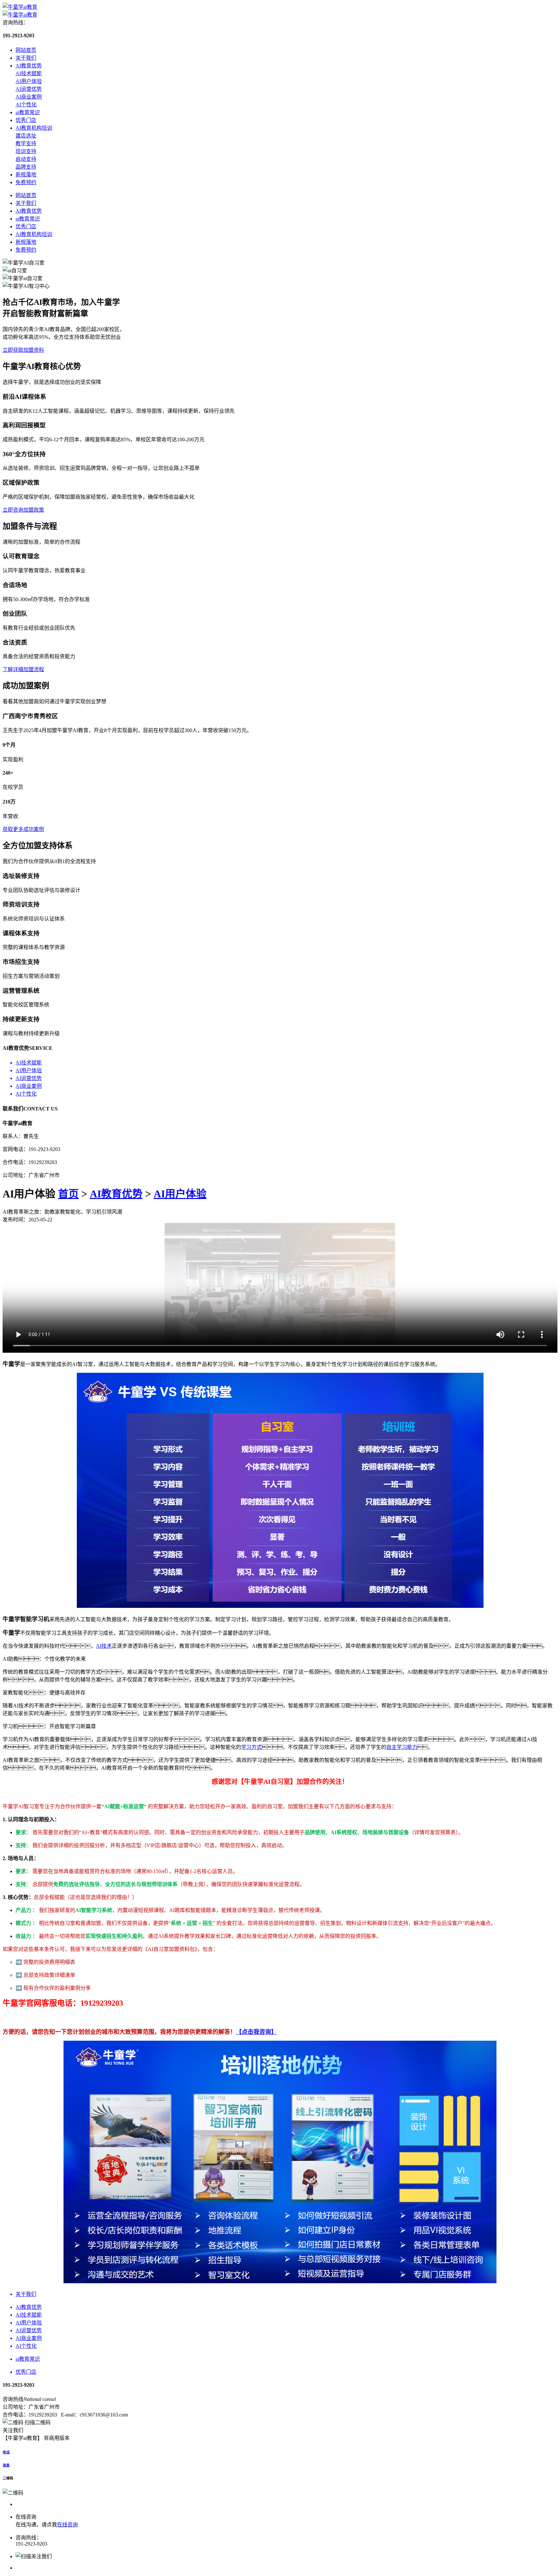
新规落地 (26, 175)
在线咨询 (67, 2525)
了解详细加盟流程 (23, 669)
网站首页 (26, 50)
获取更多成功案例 (23, 829)
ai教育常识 (28, 112)
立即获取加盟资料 (23, 350)
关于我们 (26, 58)
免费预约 (26, 182)
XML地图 (83, 2438)
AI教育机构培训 (34, 128)
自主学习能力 (402, 1747)
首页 (68, 1194)
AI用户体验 (180, 1194)
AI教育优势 (29, 66)
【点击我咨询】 (256, 2032)
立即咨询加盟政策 (23, 510)
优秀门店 (26, 120)
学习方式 (251, 1747)
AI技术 (104, 1646)
